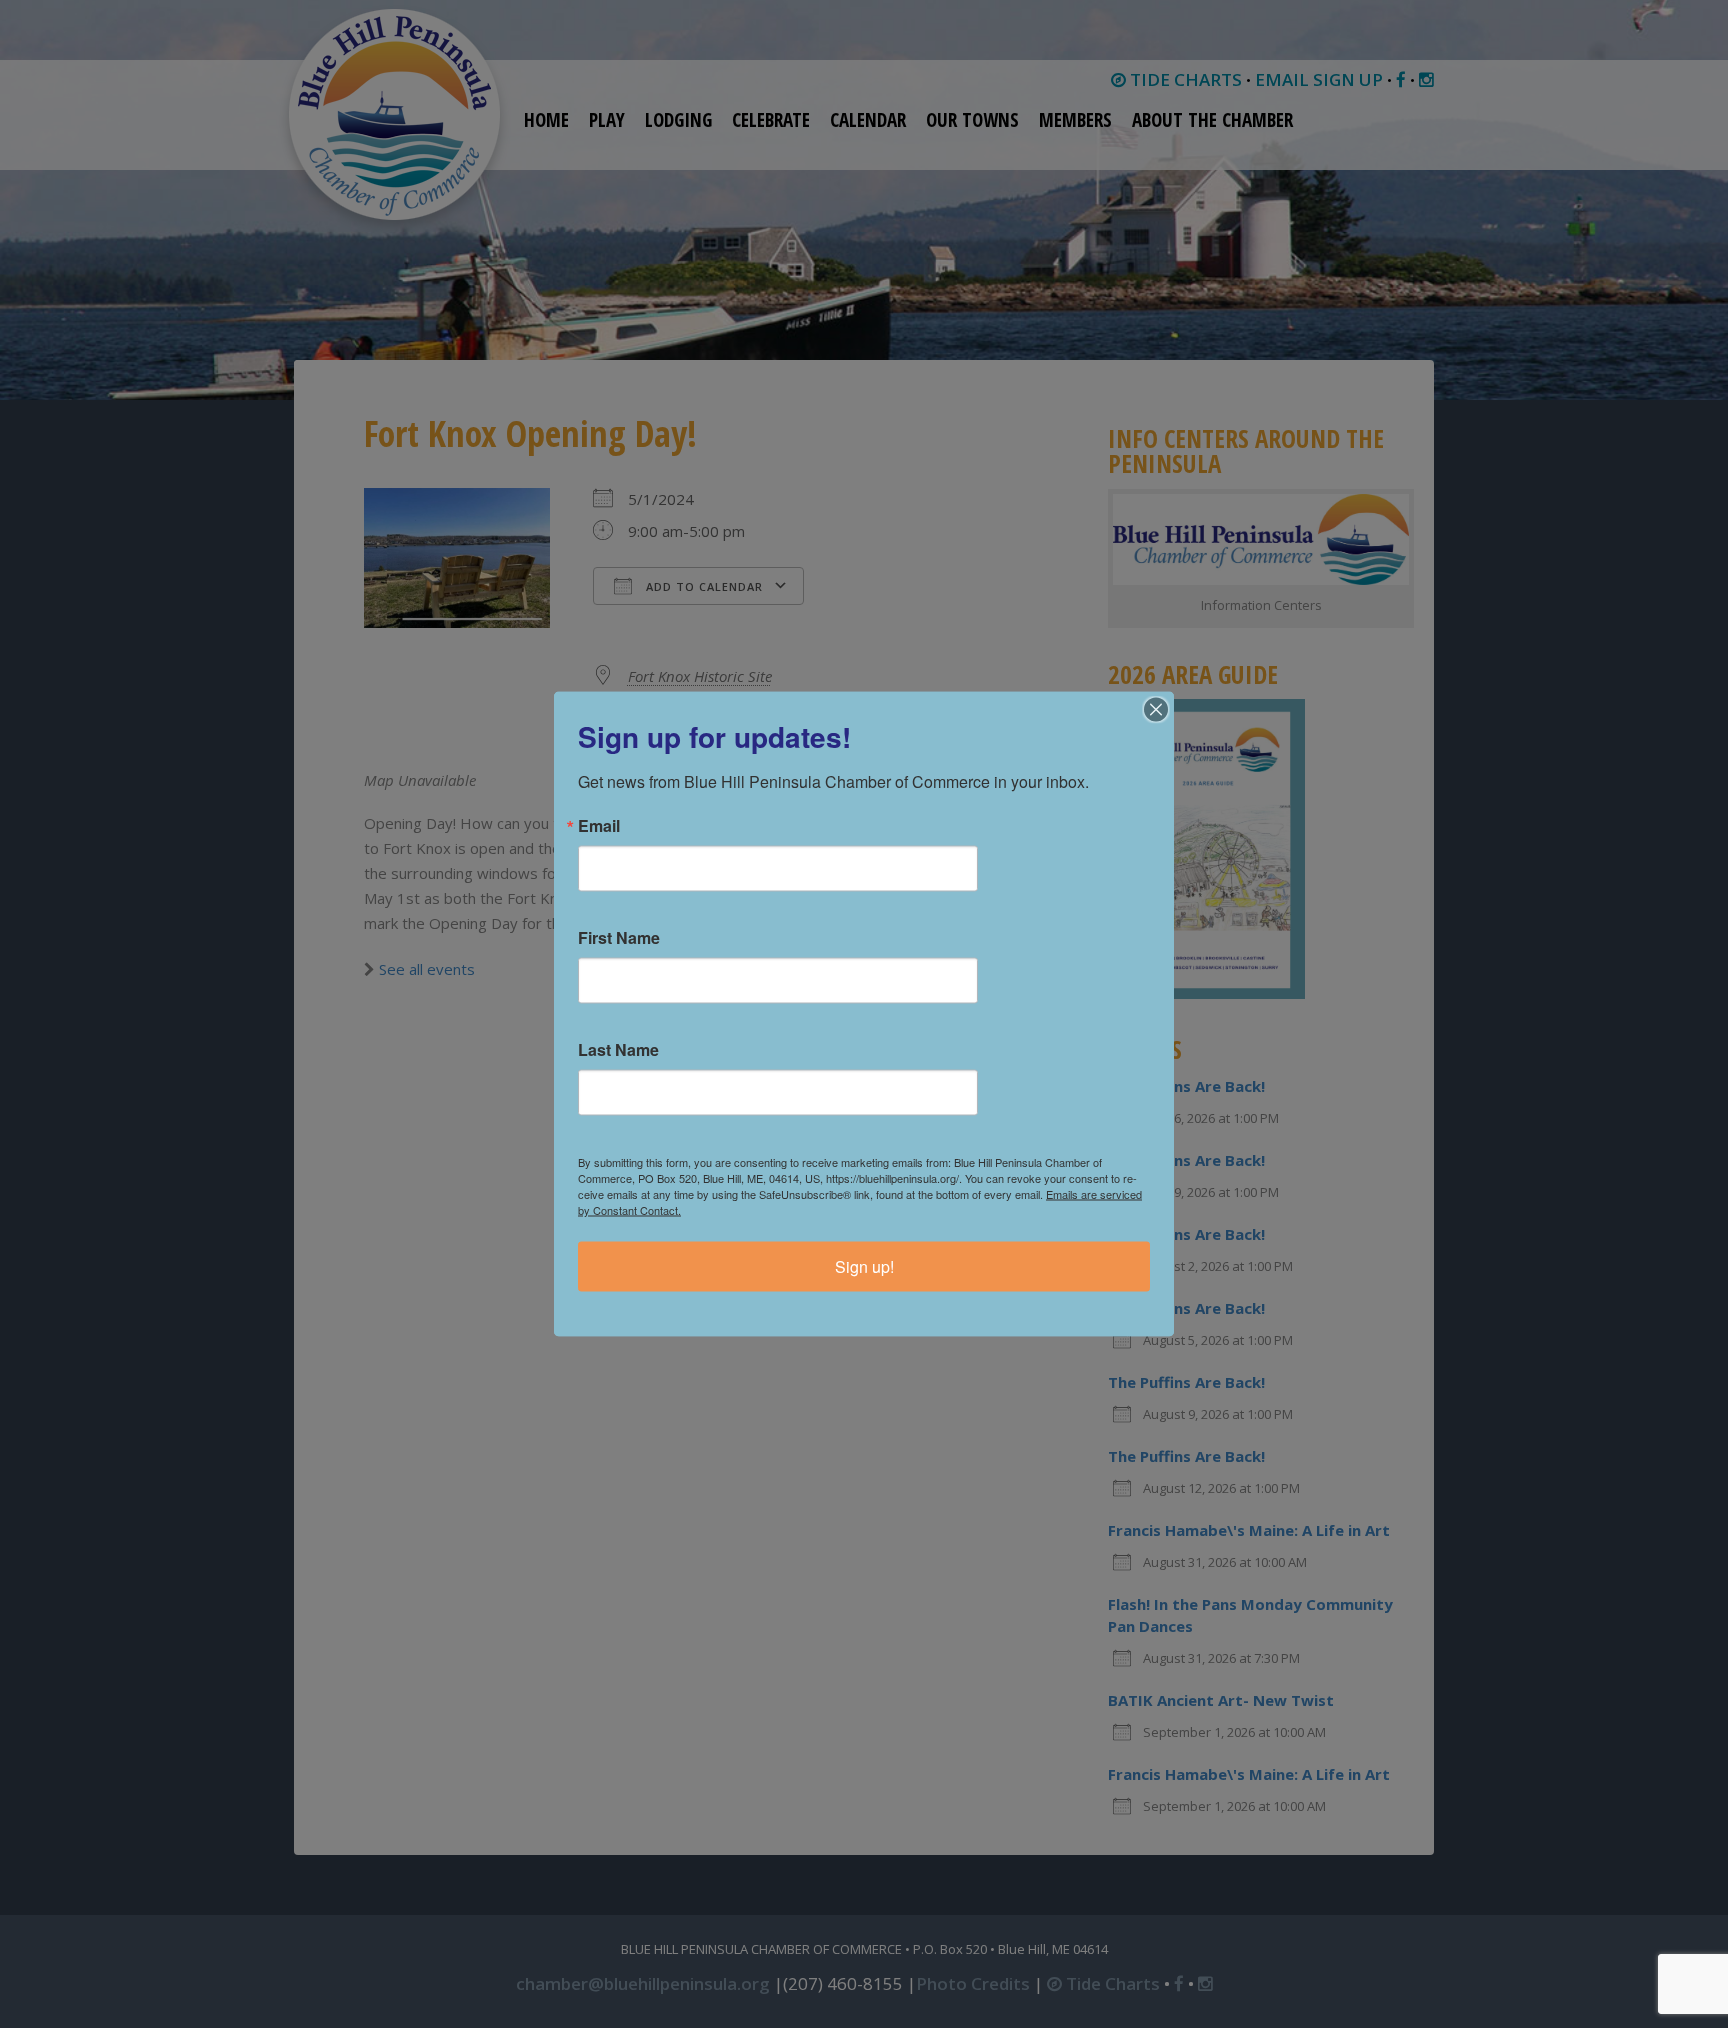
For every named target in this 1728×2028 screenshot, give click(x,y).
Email (599, 826)
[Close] (1156, 710)
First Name (619, 938)
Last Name (618, 1050)
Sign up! (864, 1266)
